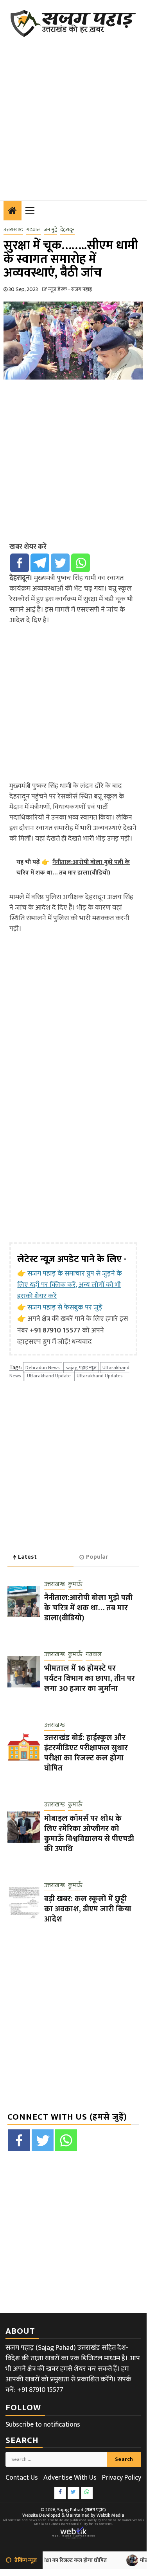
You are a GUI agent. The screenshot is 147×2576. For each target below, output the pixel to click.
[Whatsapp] (81, 563)
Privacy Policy (122, 2478)
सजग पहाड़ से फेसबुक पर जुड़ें (65, 1308)
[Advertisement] (73, 114)
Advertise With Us (70, 2478)
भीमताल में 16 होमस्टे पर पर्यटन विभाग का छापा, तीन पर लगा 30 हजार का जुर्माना (90, 1678)
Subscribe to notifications (43, 2425)
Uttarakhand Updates (100, 1376)
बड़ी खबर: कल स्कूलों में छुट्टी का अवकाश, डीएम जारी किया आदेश (88, 1909)
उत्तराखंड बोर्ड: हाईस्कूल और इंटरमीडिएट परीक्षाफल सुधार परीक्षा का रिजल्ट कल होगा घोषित (86, 1753)
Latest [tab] (27, 1557)
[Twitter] (60, 563)
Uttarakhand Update (49, 1376)
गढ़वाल (33, 230)
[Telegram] (40, 563)
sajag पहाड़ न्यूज (81, 1368)
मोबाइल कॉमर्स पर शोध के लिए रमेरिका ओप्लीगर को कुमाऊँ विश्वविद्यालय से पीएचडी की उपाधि (89, 1834)
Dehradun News (43, 1368)
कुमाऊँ (75, 1585)
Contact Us (22, 2478)
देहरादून (67, 230)
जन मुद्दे (50, 230)
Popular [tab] (97, 1557)
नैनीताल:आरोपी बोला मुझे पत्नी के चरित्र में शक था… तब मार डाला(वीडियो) (88, 1608)
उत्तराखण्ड (13, 230)
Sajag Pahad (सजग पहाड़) (82, 2510)
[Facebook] (20, 563)
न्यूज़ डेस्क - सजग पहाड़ (70, 289)
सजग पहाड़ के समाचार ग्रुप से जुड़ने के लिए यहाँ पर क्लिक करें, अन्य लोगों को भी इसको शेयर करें (70, 1285)
